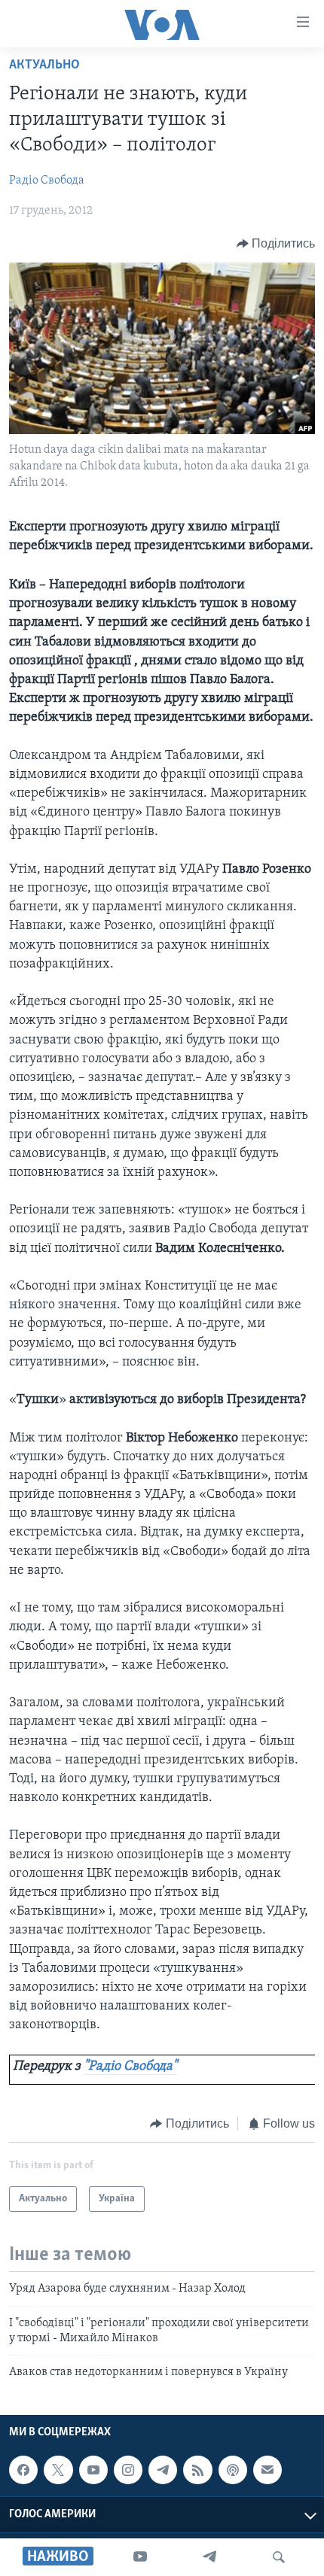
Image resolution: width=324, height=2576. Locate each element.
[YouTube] (140, 2557)
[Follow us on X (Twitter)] (58, 2470)
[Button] (276, 244)
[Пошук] (279, 2557)
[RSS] (197, 2470)
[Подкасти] (233, 2470)
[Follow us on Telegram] (163, 2470)
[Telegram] (209, 2557)
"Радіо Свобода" (130, 2067)
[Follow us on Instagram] (128, 2470)
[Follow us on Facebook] (23, 2470)
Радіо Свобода (47, 181)
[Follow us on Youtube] (93, 2470)
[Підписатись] (267, 2470)
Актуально (44, 65)
